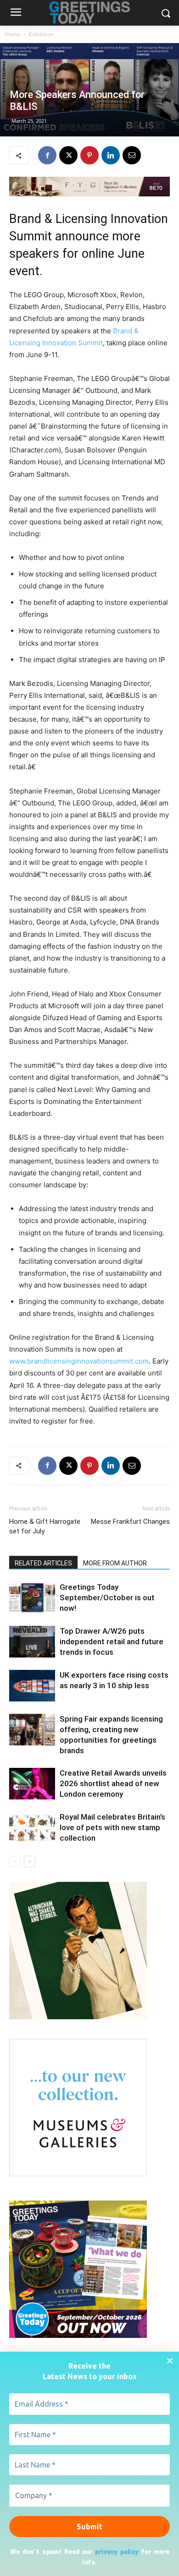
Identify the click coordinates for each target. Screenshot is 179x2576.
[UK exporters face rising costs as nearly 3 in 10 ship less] (32, 1686)
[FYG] (89, 187)
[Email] (132, 155)
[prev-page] (15, 1861)
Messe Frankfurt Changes (130, 1522)
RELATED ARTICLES (43, 1563)
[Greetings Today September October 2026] (78, 2335)
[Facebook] (47, 155)
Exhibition (41, 34)
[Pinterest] (89, 155)
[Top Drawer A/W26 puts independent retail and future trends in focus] (32, 1642)
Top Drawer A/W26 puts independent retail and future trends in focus (112, 1641)
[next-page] (30, 1861)
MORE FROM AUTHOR (115, 1563)
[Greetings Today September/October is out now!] (32, 1598)
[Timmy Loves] (78, 2017)
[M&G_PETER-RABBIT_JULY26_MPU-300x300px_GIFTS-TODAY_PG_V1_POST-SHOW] (78, 2174)
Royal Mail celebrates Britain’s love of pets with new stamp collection (112, 1827)
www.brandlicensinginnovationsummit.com (79, 1361)
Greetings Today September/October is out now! (107, 1598)
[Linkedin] (111, 155)
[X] (68, 155)
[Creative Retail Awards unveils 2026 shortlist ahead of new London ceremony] (32, 1784)
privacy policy (117, 2551)
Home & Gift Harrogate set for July (45, 1526)
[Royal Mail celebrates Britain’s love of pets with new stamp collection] (32, 1828)
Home (12, 34)
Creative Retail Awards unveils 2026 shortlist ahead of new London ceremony (113, 1783)
